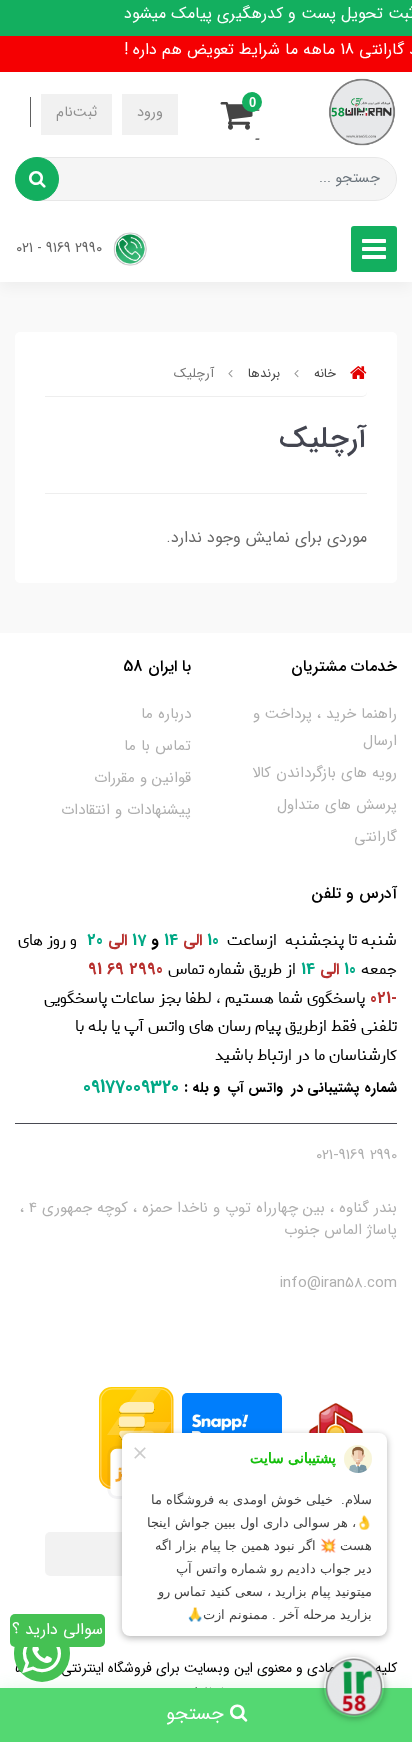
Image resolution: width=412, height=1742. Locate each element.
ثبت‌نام (76, 112)
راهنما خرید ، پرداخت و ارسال (325, 727)
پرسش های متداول (337, 805)
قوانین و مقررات (142, 778)
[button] (243, 112)
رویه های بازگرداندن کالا (324, 773)
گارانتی (375, 837)
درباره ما (166, 714)
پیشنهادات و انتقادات (126, 810)
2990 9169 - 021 (61, 248)
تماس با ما (157, 746)
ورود (150, 112)
